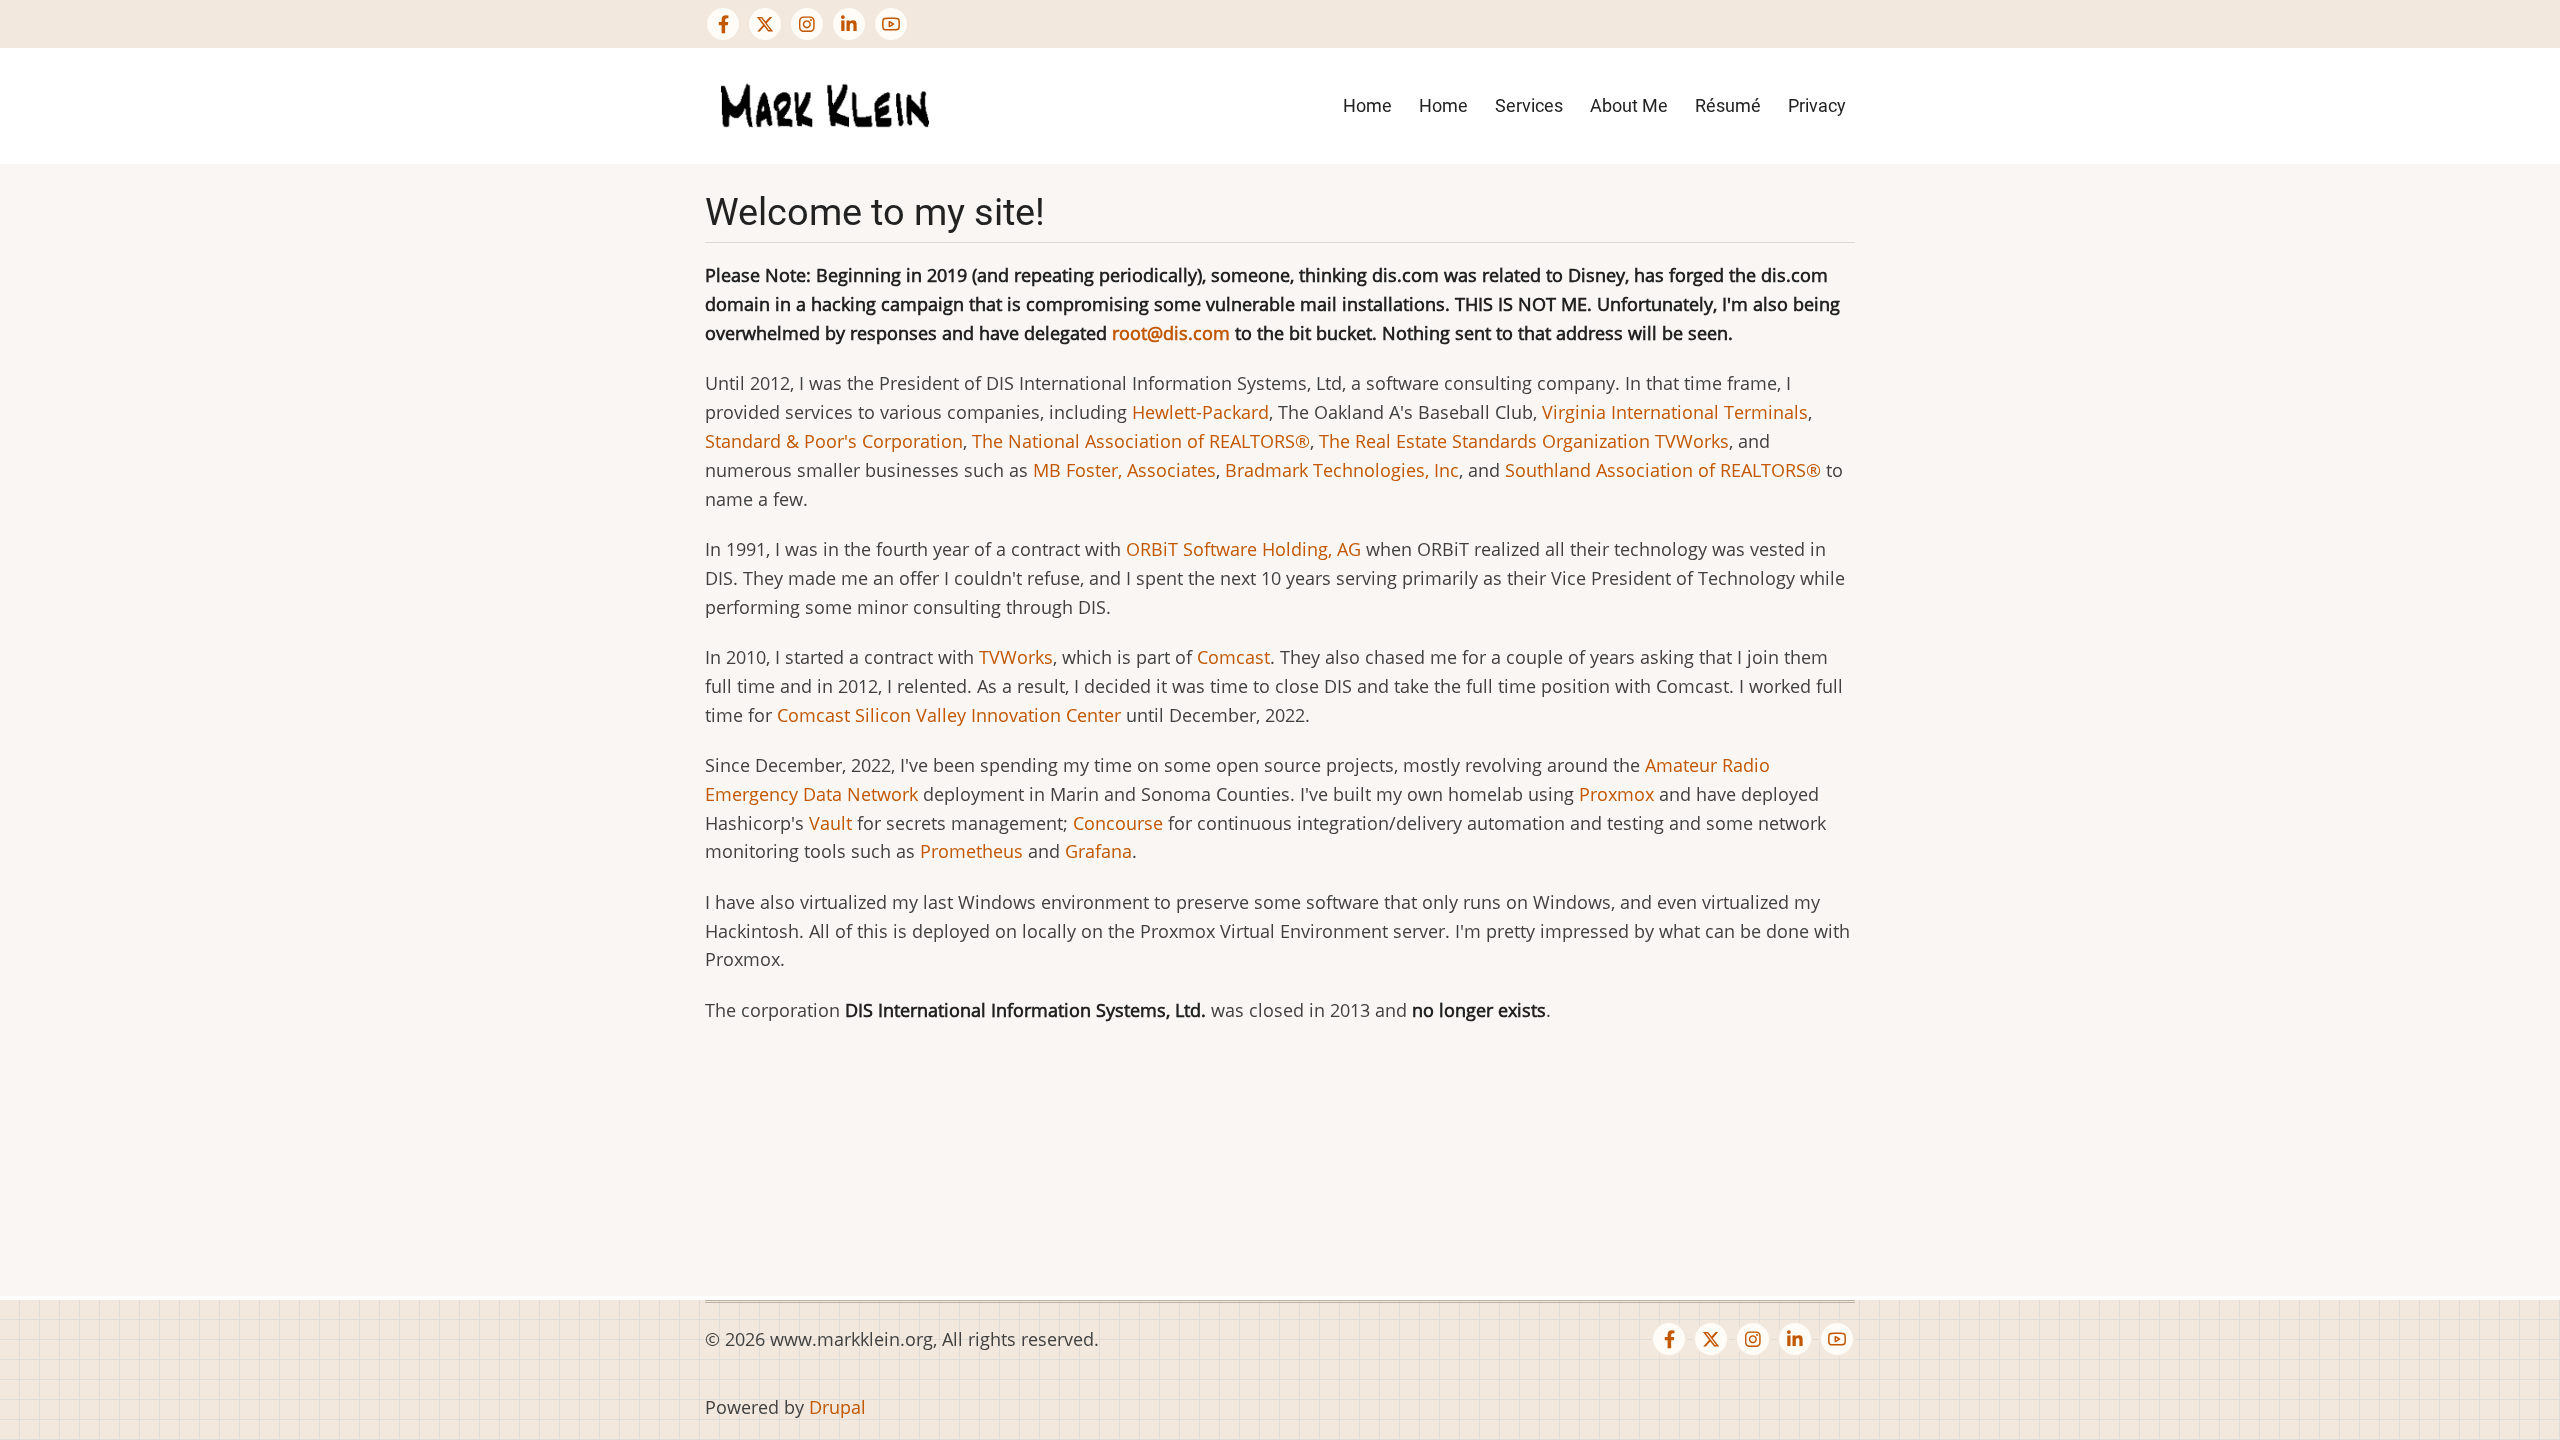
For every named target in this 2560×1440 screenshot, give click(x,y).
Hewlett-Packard (1200, 412)
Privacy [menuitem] (1817, 105)
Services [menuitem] (1529, 105)
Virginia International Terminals (1675, 412)
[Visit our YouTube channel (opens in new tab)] (891, 24)
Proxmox (1616, 794)
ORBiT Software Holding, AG (1243, 549)
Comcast (1233, 657)
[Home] (825, 104)
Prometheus (971, 851)
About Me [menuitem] (1629, 105)
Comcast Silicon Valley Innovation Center (949, 715)
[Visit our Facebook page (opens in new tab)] (723, 24)
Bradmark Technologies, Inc (1342, 470)
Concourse (1118, 823)
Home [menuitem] (1367, 105)
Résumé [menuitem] (1728, 105)
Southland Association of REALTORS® (1663, 470)
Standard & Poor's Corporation (834, 441)
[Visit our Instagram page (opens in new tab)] (807, 24)
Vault (830, 823)
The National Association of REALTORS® (1141, 441)
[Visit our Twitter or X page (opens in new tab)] (765, 24)
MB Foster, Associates (1124, 470)
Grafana (1098, 851)
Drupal (837, 1407)
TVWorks (1692, 441)
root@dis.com (1171, 333)
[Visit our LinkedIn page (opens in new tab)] (849, 24)
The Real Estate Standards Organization (1484, 441)
